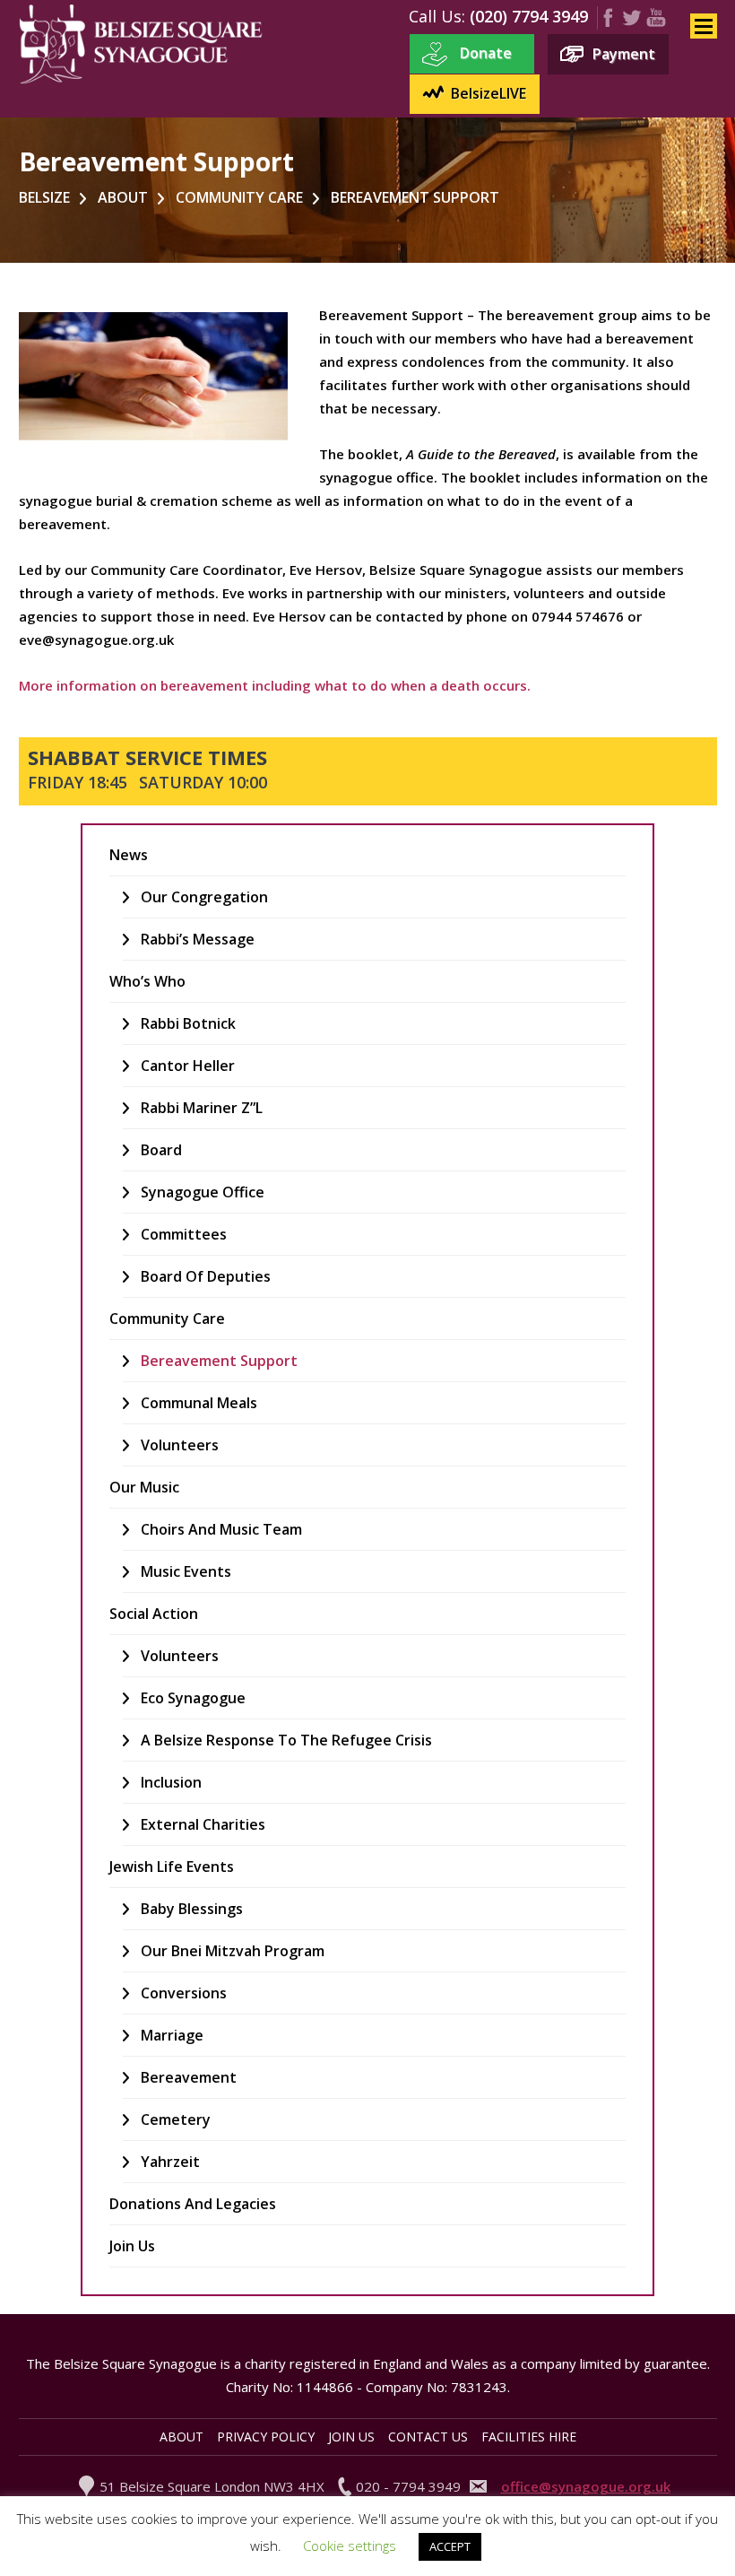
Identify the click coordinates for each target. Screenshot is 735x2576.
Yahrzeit (170, 2162)
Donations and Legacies (193, 2204)
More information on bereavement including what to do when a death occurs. (275, 685)
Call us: (437, 16)
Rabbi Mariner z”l (202, 1108)
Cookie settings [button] (350, 2546)
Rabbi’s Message (198, 939)
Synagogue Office (203, 1192)
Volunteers (180, 1445)
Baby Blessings (192, 1909)
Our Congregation (204, 897)
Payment (624, 54)
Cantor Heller (188, 1066)
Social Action (154, 1614)
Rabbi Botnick (188, 1023)
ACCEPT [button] (450, 2546)
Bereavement (189, 2077)
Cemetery (176, 2119)
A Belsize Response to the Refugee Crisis (286, 1740)
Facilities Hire (529, 2437)
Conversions (184, 1993)
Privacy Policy (266, 2437)
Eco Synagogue (193, 1698)
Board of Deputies (206, 1276)
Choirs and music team (221, 1529)
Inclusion (171, 1782)
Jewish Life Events (172, 1867)
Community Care (167, 1318)
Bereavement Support (219, 1361)
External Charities (203, 1824)
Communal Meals (199, 1403)
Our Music (144, 1487)
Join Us (132, 2246)
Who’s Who (147, 981)
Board (161, 1150)
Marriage (172, 2035)
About (182, 2437)
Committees (184, 1234)
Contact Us (428, 2437)
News (129, 855)
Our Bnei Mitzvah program (233, 1951)
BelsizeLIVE (489, 93)
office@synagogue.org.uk (586, 2486)
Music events (186, 1571)
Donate (486, 53)
